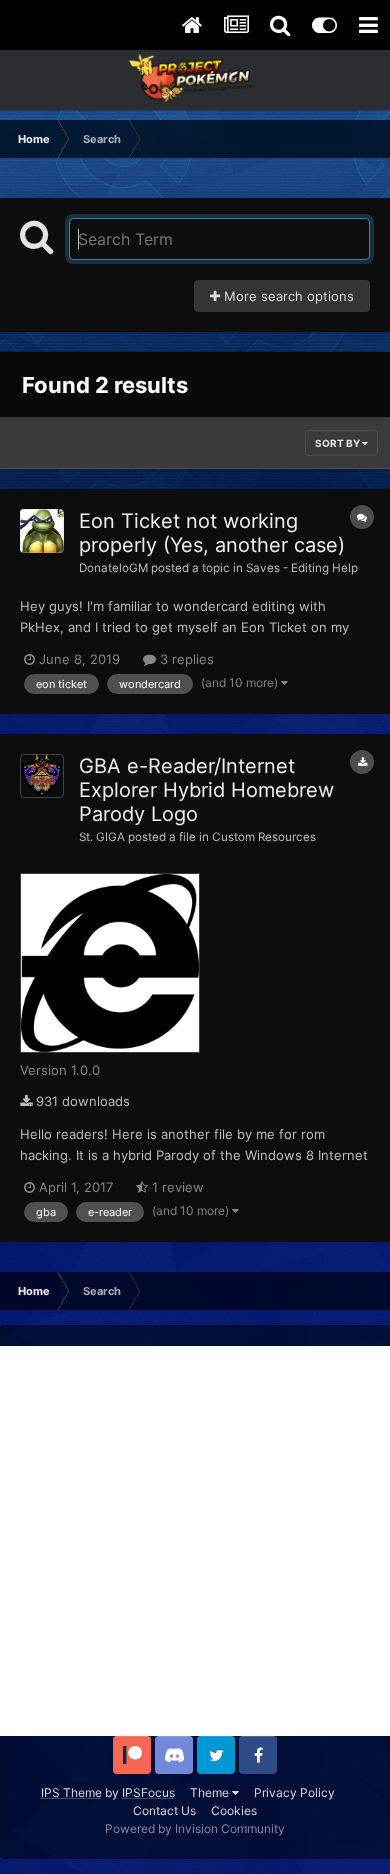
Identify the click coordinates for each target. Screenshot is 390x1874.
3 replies (185, 659)
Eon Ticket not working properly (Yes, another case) (212, 533)
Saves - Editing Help (302, 568)
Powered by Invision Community (195, 1828)
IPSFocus (148, 1792)
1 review (176, 1187)
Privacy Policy (294, 1792)
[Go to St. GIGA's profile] (42, 776)
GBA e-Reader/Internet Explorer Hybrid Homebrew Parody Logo (206, 790)
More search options (287, 296)
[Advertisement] (195, 1541)
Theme (211, 1792)
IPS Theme (71, 1792)
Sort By (338, 443)
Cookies (234, 1810)
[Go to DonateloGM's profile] (42, 531)
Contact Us (164, 1810)
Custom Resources (264, 837)
